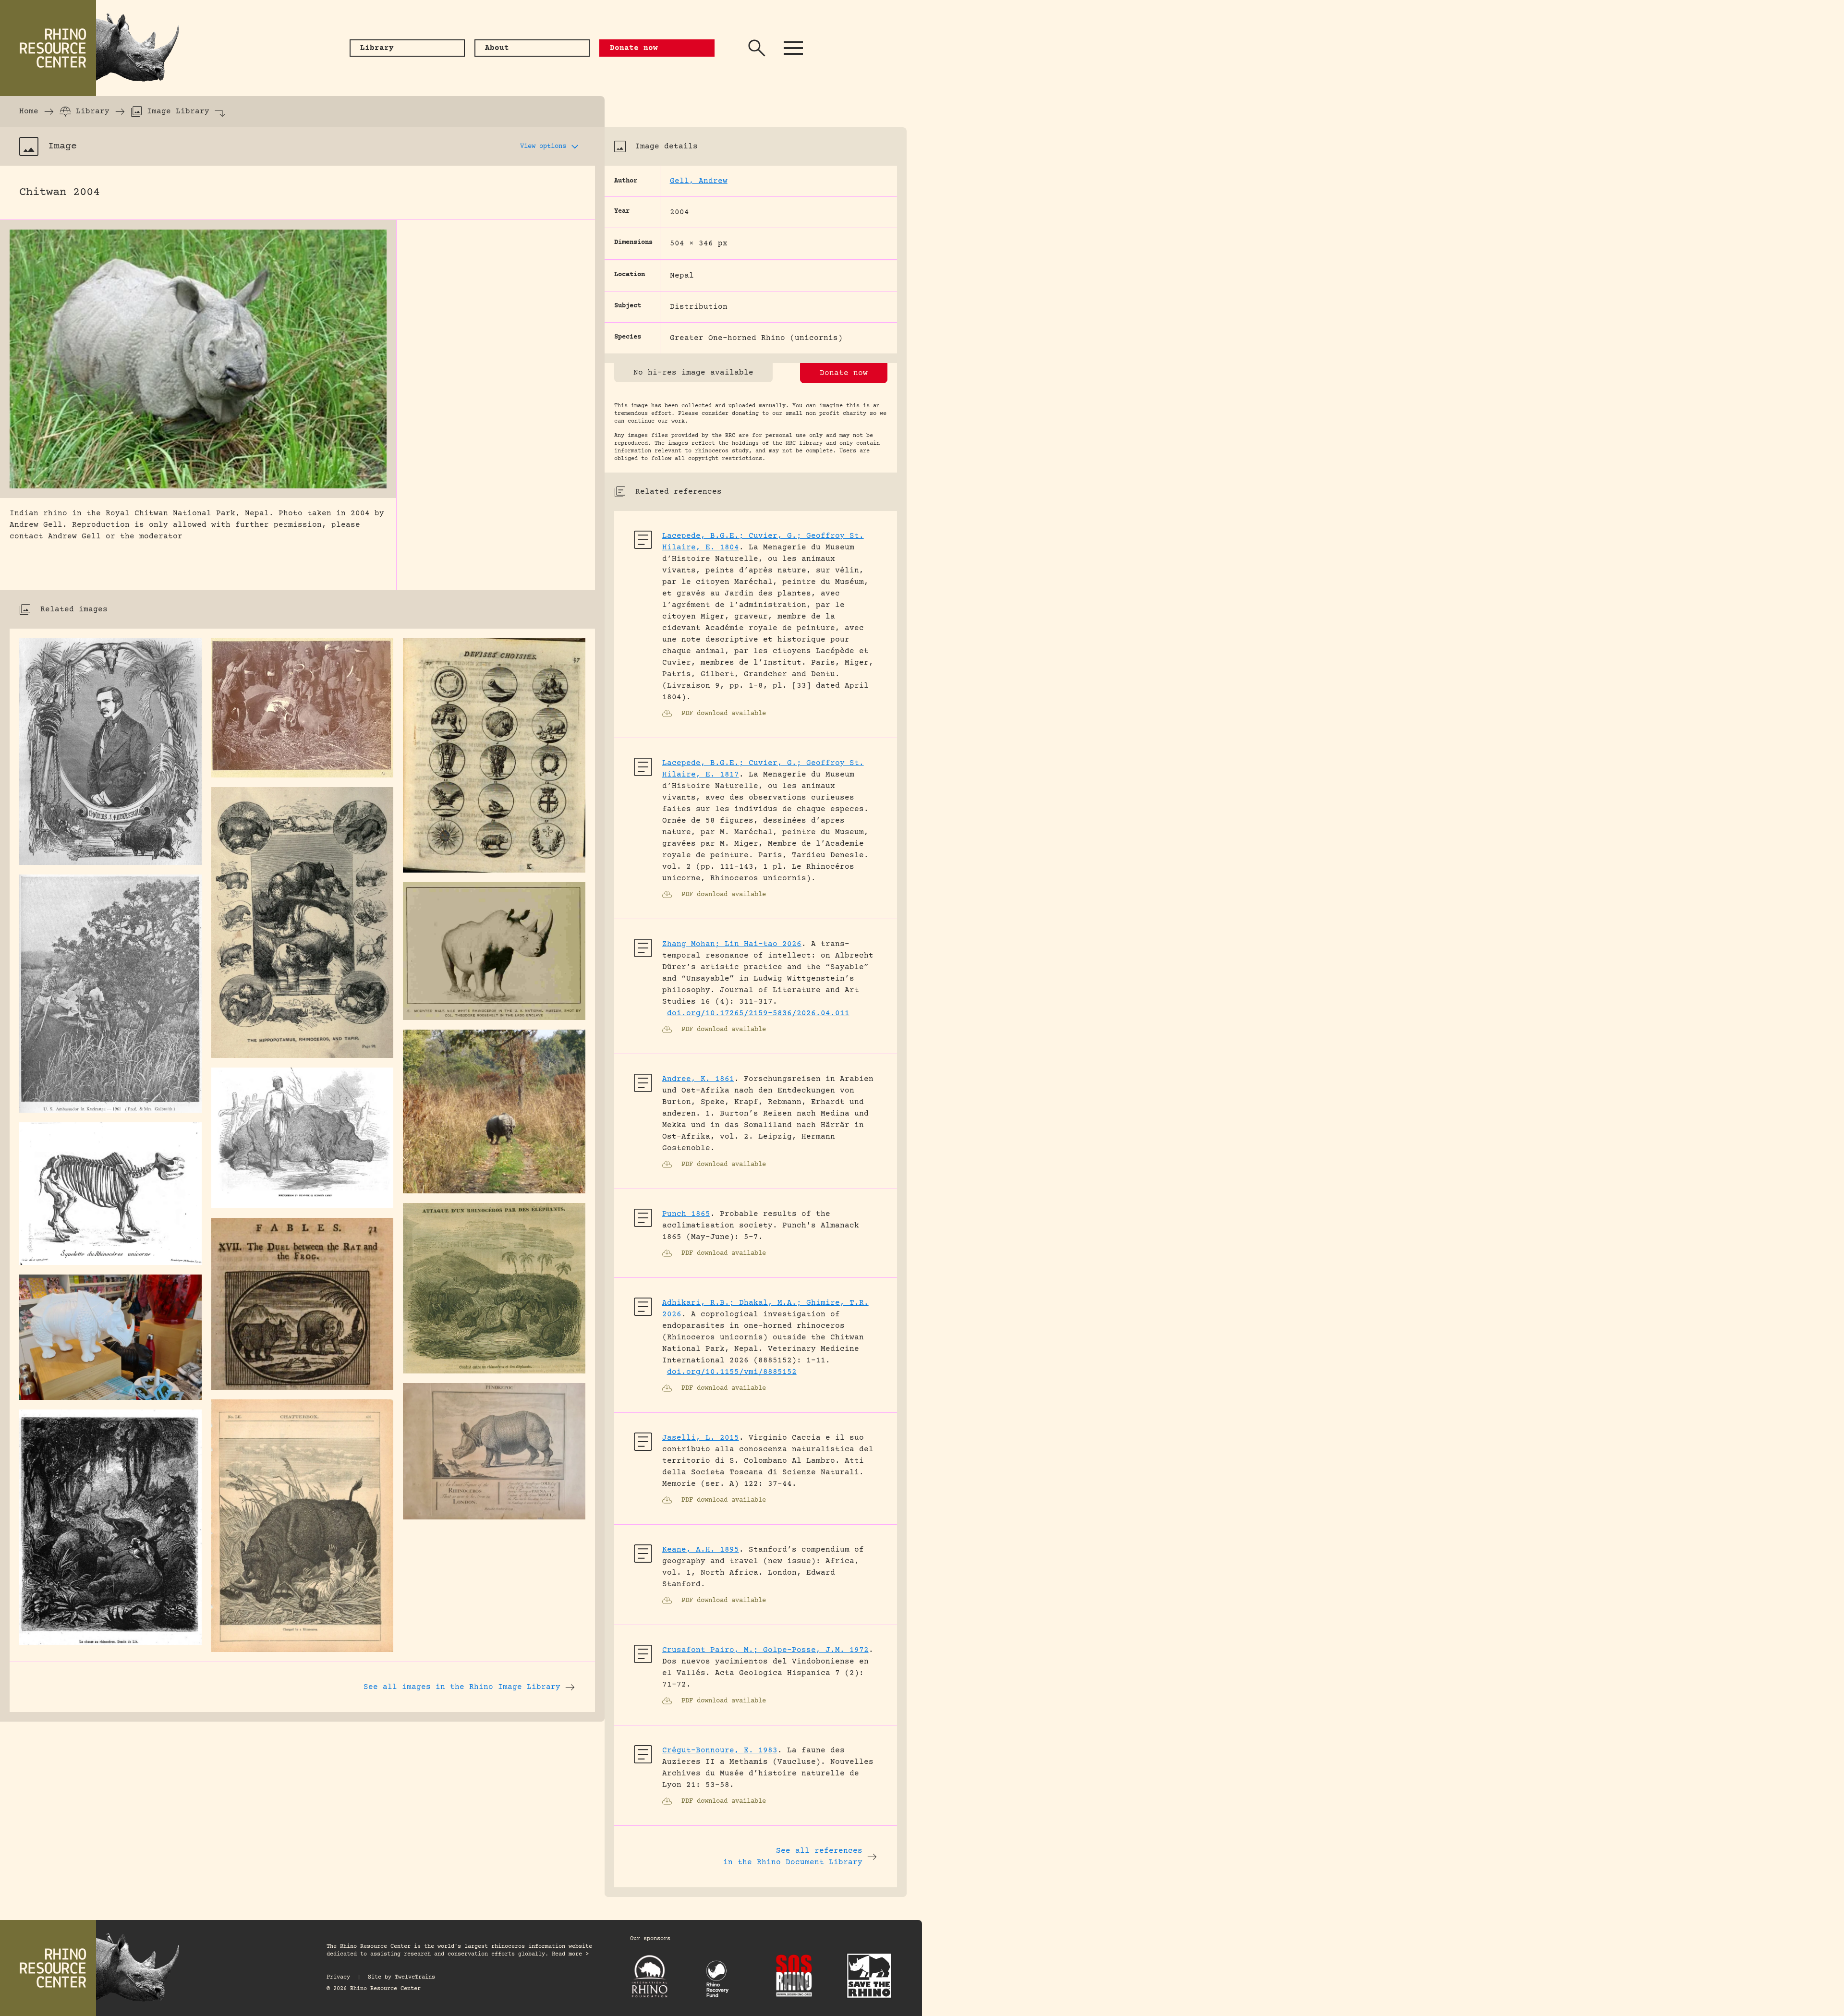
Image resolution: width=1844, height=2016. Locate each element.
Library (93, 111)
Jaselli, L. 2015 (701, 1438)
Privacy (338, 1977)
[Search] (757, 48)
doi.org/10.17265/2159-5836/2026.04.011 (758, 1013)
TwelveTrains (415, 1977)
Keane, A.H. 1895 (701, 1550)
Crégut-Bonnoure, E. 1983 (720, 1750)
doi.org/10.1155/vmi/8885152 (732, 1372)
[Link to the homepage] (96, 48)
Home (29, 111)
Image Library (178, 111)
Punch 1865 (686, 1214)
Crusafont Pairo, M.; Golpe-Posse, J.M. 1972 (765, 1650)
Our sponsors (650, 1939)
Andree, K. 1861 (698, 1079)
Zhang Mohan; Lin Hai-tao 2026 (732, 944)
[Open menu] (793, 48)
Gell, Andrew (699, 181)
